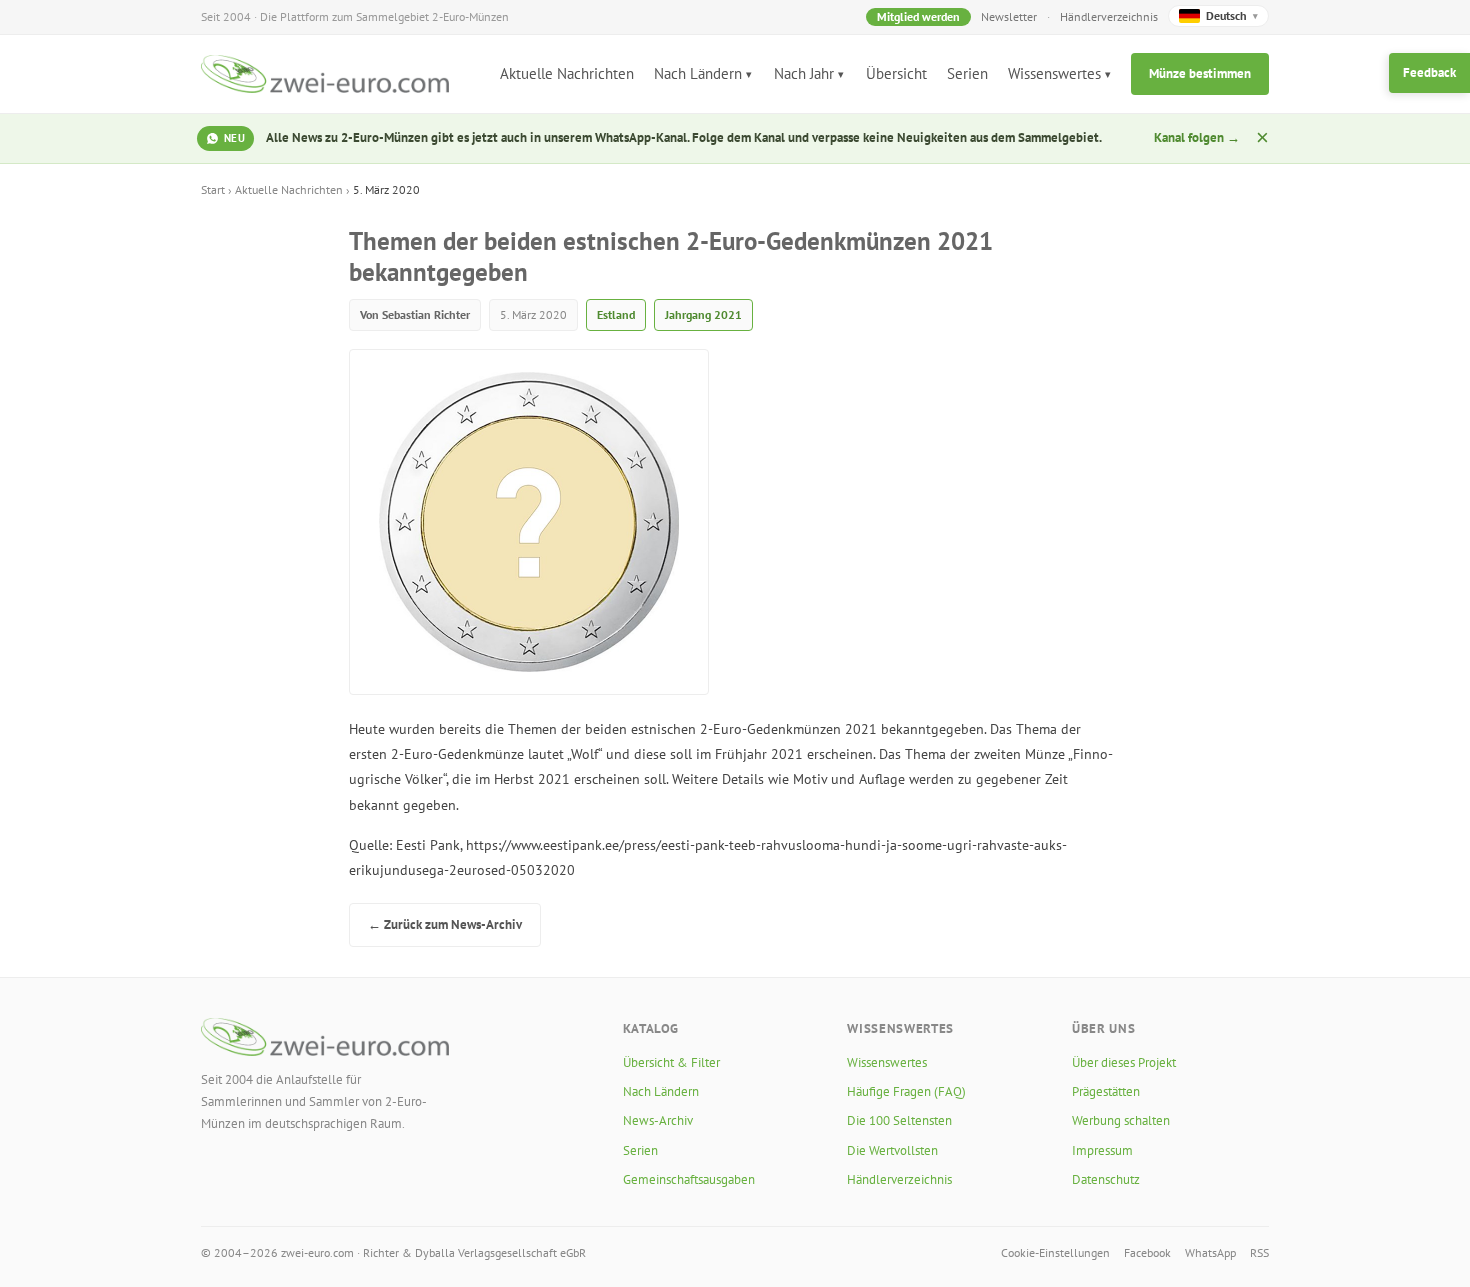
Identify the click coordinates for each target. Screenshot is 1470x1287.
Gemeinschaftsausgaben (689, 1179)
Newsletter (1009, 16)
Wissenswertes (1054, 73)
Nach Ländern (698, 73)
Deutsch (1232, 15)
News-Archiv (658, 1120)
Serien (967, 73)
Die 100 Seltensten (899, 1120)
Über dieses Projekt (1124, 1062)
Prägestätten (1106, 1091)
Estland (616, 314)
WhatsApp (1210, 1252)
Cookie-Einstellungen (1055, 1252)
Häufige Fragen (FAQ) (906, 1091)
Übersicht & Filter (671, 1062)
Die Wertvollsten (892, 1150)
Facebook (1147, 1252)
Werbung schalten (1121, 1120)
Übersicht (896, 73)
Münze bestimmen (1200, 73)
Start (213, 189)
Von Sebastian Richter (415, 314)
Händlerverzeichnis (1109, 16)
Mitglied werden (918, 16)
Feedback (1429, 72)
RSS (1259, 1252)
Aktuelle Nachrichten (567, 73)
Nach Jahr (804, 73)
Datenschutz (1106, 1179)
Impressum (1102, 1150)
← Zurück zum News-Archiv (445, 924)
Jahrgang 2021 (703, 314)
